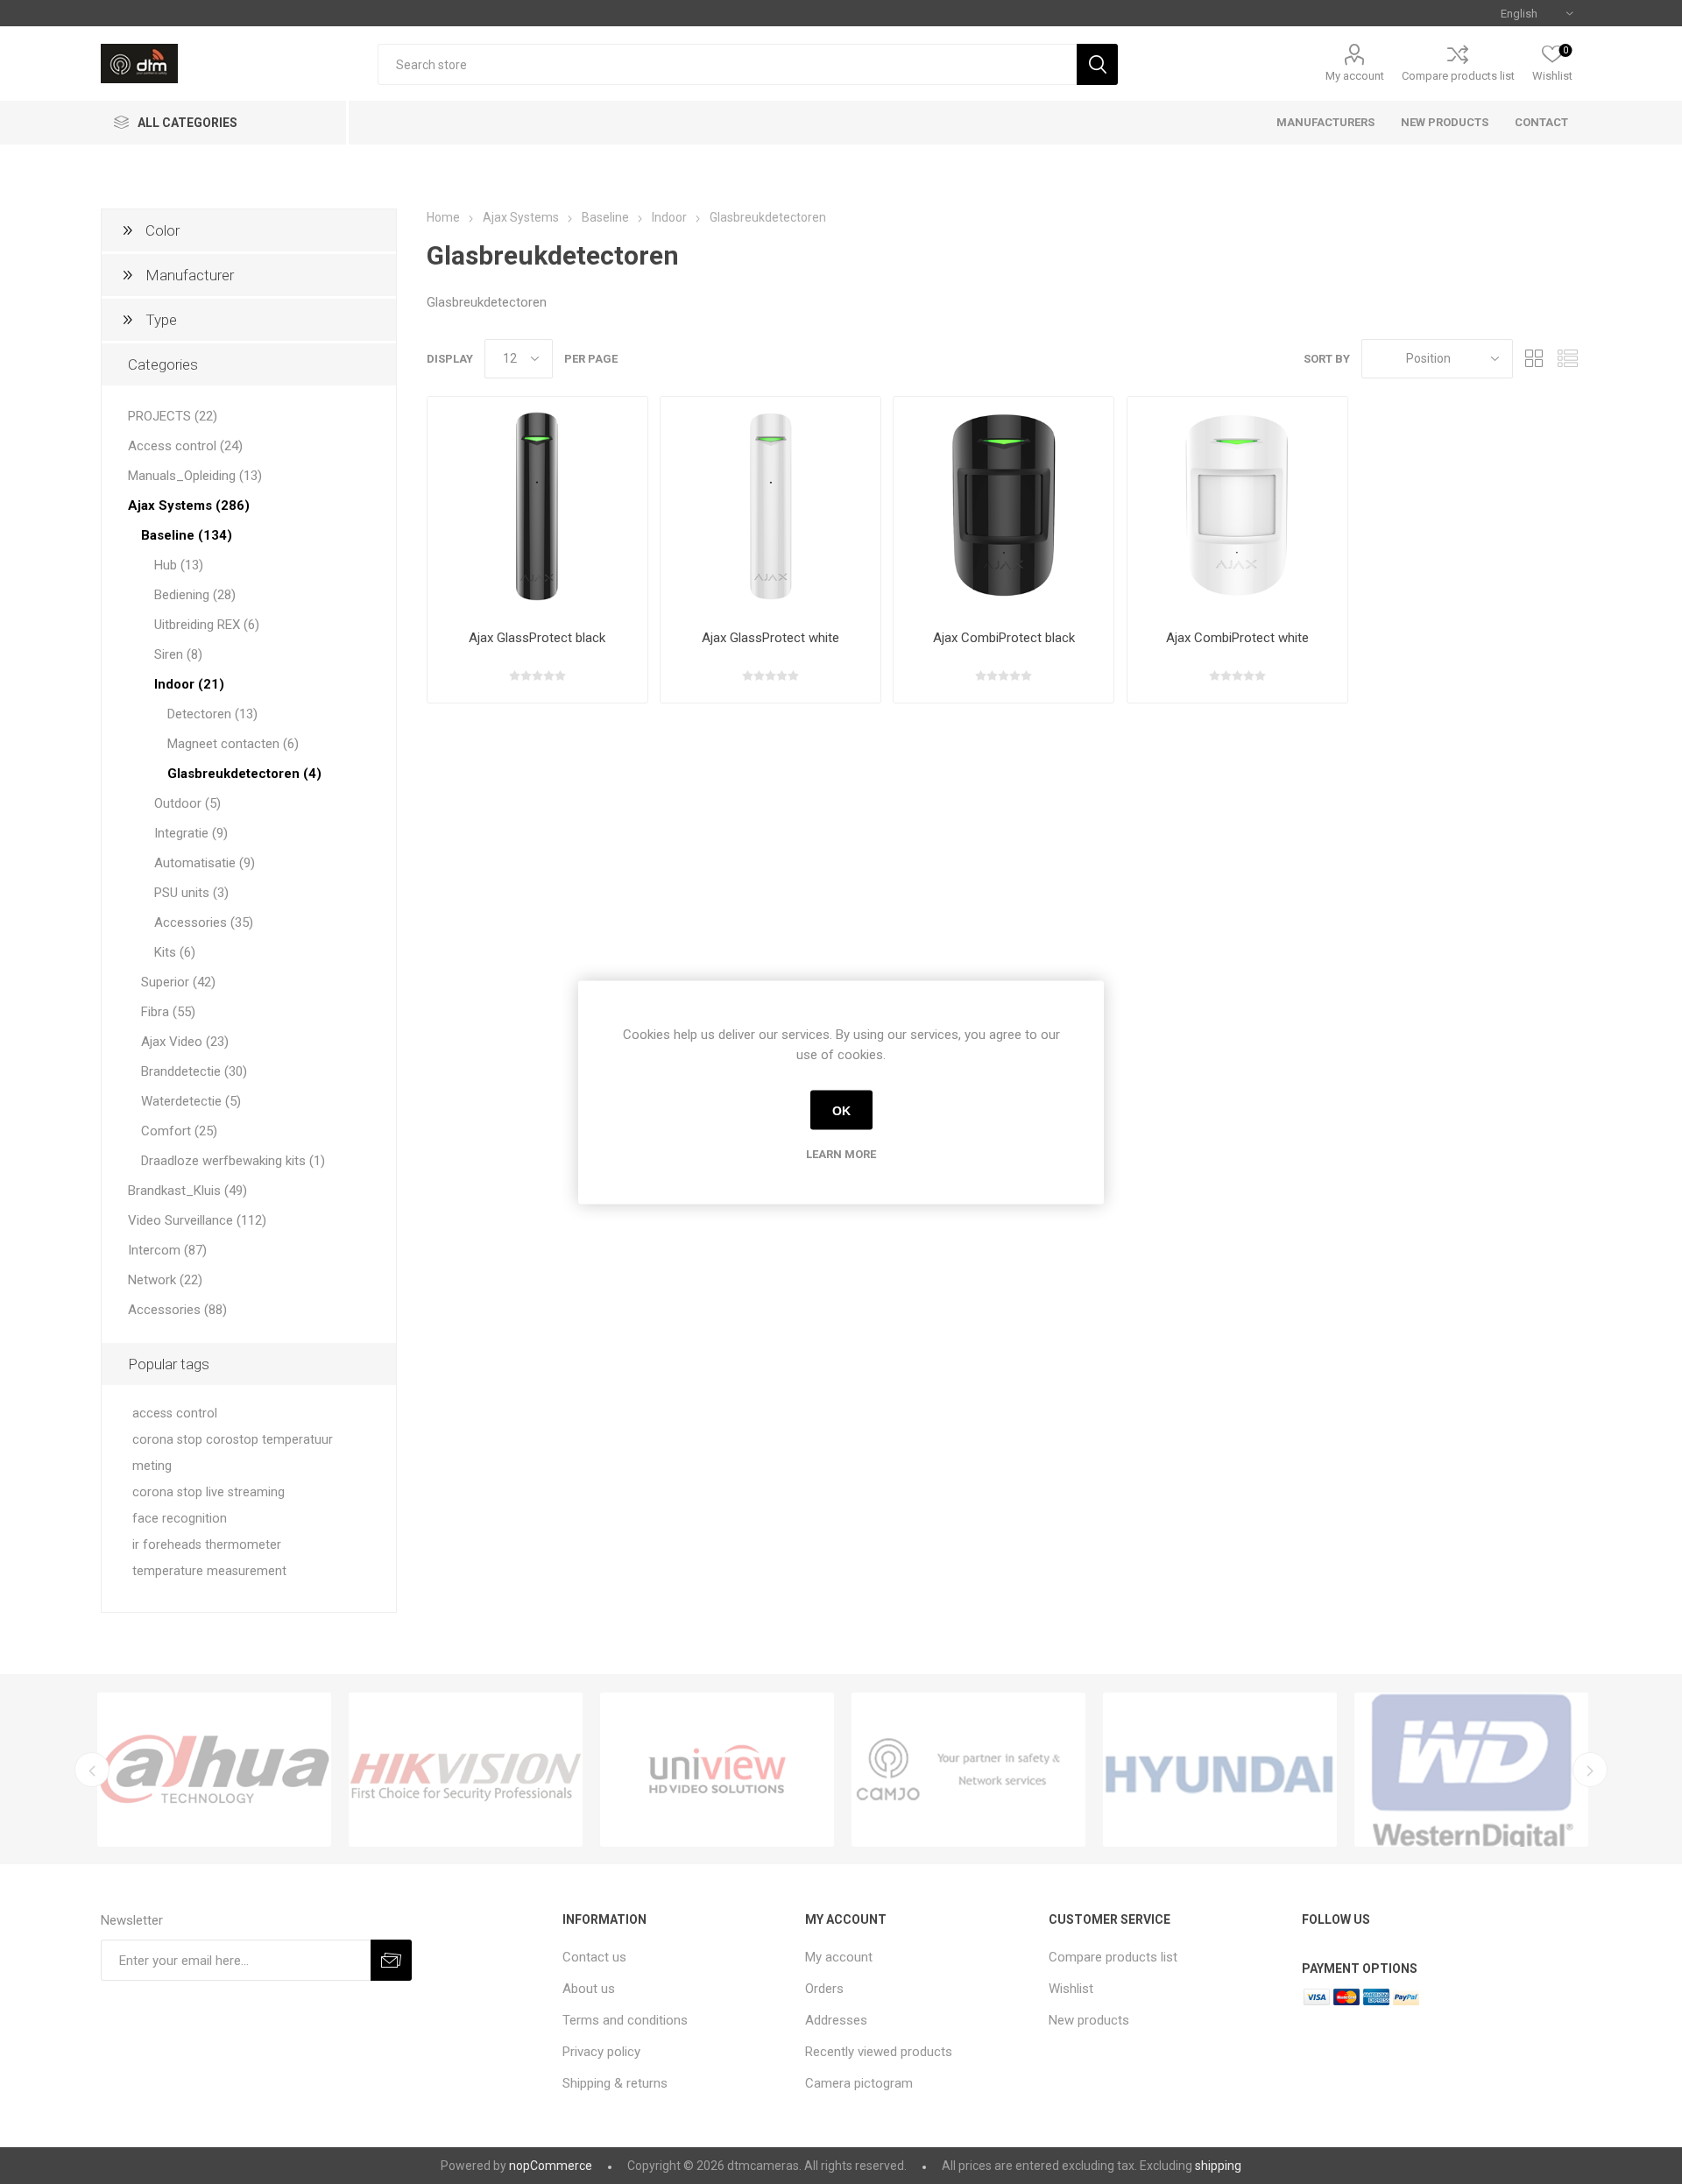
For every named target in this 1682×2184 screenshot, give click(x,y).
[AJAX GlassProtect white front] (770, 507)
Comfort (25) (179, 1131)
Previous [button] (92, 1770)
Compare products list (1458, 76)
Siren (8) (178, 654)
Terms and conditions (625, 2020)
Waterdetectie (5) (191, 1101)
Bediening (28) (195, 595)
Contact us (594, 1957)
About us (589, 1989)
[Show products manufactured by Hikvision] (466, 1770)
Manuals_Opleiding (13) (195, 476)
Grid (1535, 359)
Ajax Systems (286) (189, 505)
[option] (214, 1770)
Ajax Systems (521, 217)
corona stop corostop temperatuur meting (233, 1453)
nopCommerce (551, 2166)
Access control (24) (185, 446)
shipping (1218, 2166)
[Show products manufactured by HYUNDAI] (1220, 1770)
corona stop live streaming (208, 1492)
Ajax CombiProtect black (1004, 638)
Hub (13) (179, 565)
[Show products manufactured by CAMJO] (968, 1770)
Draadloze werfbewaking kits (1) (233, 1161)
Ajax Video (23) (185, 1042)
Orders (824, 1989)
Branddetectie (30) (194, 1071)
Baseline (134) (187, 535)
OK (841, 1110)
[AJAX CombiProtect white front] (1237, 507)
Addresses (836, 2020)
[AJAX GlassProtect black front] (537, 507)
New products (1089, 2020)
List (1568, 359)
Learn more (841, 1153)
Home (443, 217)
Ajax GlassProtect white (770, 638)
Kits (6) (175, 952)
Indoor (669, 217)
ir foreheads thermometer (207, 1545)
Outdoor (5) (187, 803)
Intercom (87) (167, 1250)
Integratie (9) (191, 833)
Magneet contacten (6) (233, 744)
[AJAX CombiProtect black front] (1004, 507)
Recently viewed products (879, 2052)
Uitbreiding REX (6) (207, 625)
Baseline (605, 217)
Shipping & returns (615, 2083)
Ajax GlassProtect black (537, 638)
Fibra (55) (168, 1012)
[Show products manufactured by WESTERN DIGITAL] (1471, 1770)
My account (1355, 76)
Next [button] (1590, 1770)
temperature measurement (209, 1571)
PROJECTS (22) (173, 416)
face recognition (180, 1519)
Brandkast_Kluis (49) (187, 1191)
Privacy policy (601, 2052)
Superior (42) (178, 982)
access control (175, 1414)
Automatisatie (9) (205, 863)
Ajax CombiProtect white (1237, 638)
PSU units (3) (191, 893)
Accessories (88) (177, 1310)
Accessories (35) (204, 922)
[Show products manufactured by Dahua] (214, 1770)
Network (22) (165, 1280)
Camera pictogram (859, 2083)
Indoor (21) (189, 684)
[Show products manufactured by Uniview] (717, 1770)
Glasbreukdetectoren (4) (244, 774)
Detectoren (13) (212, 714)
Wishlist (1071, 1989)
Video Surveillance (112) (197, 1220)
